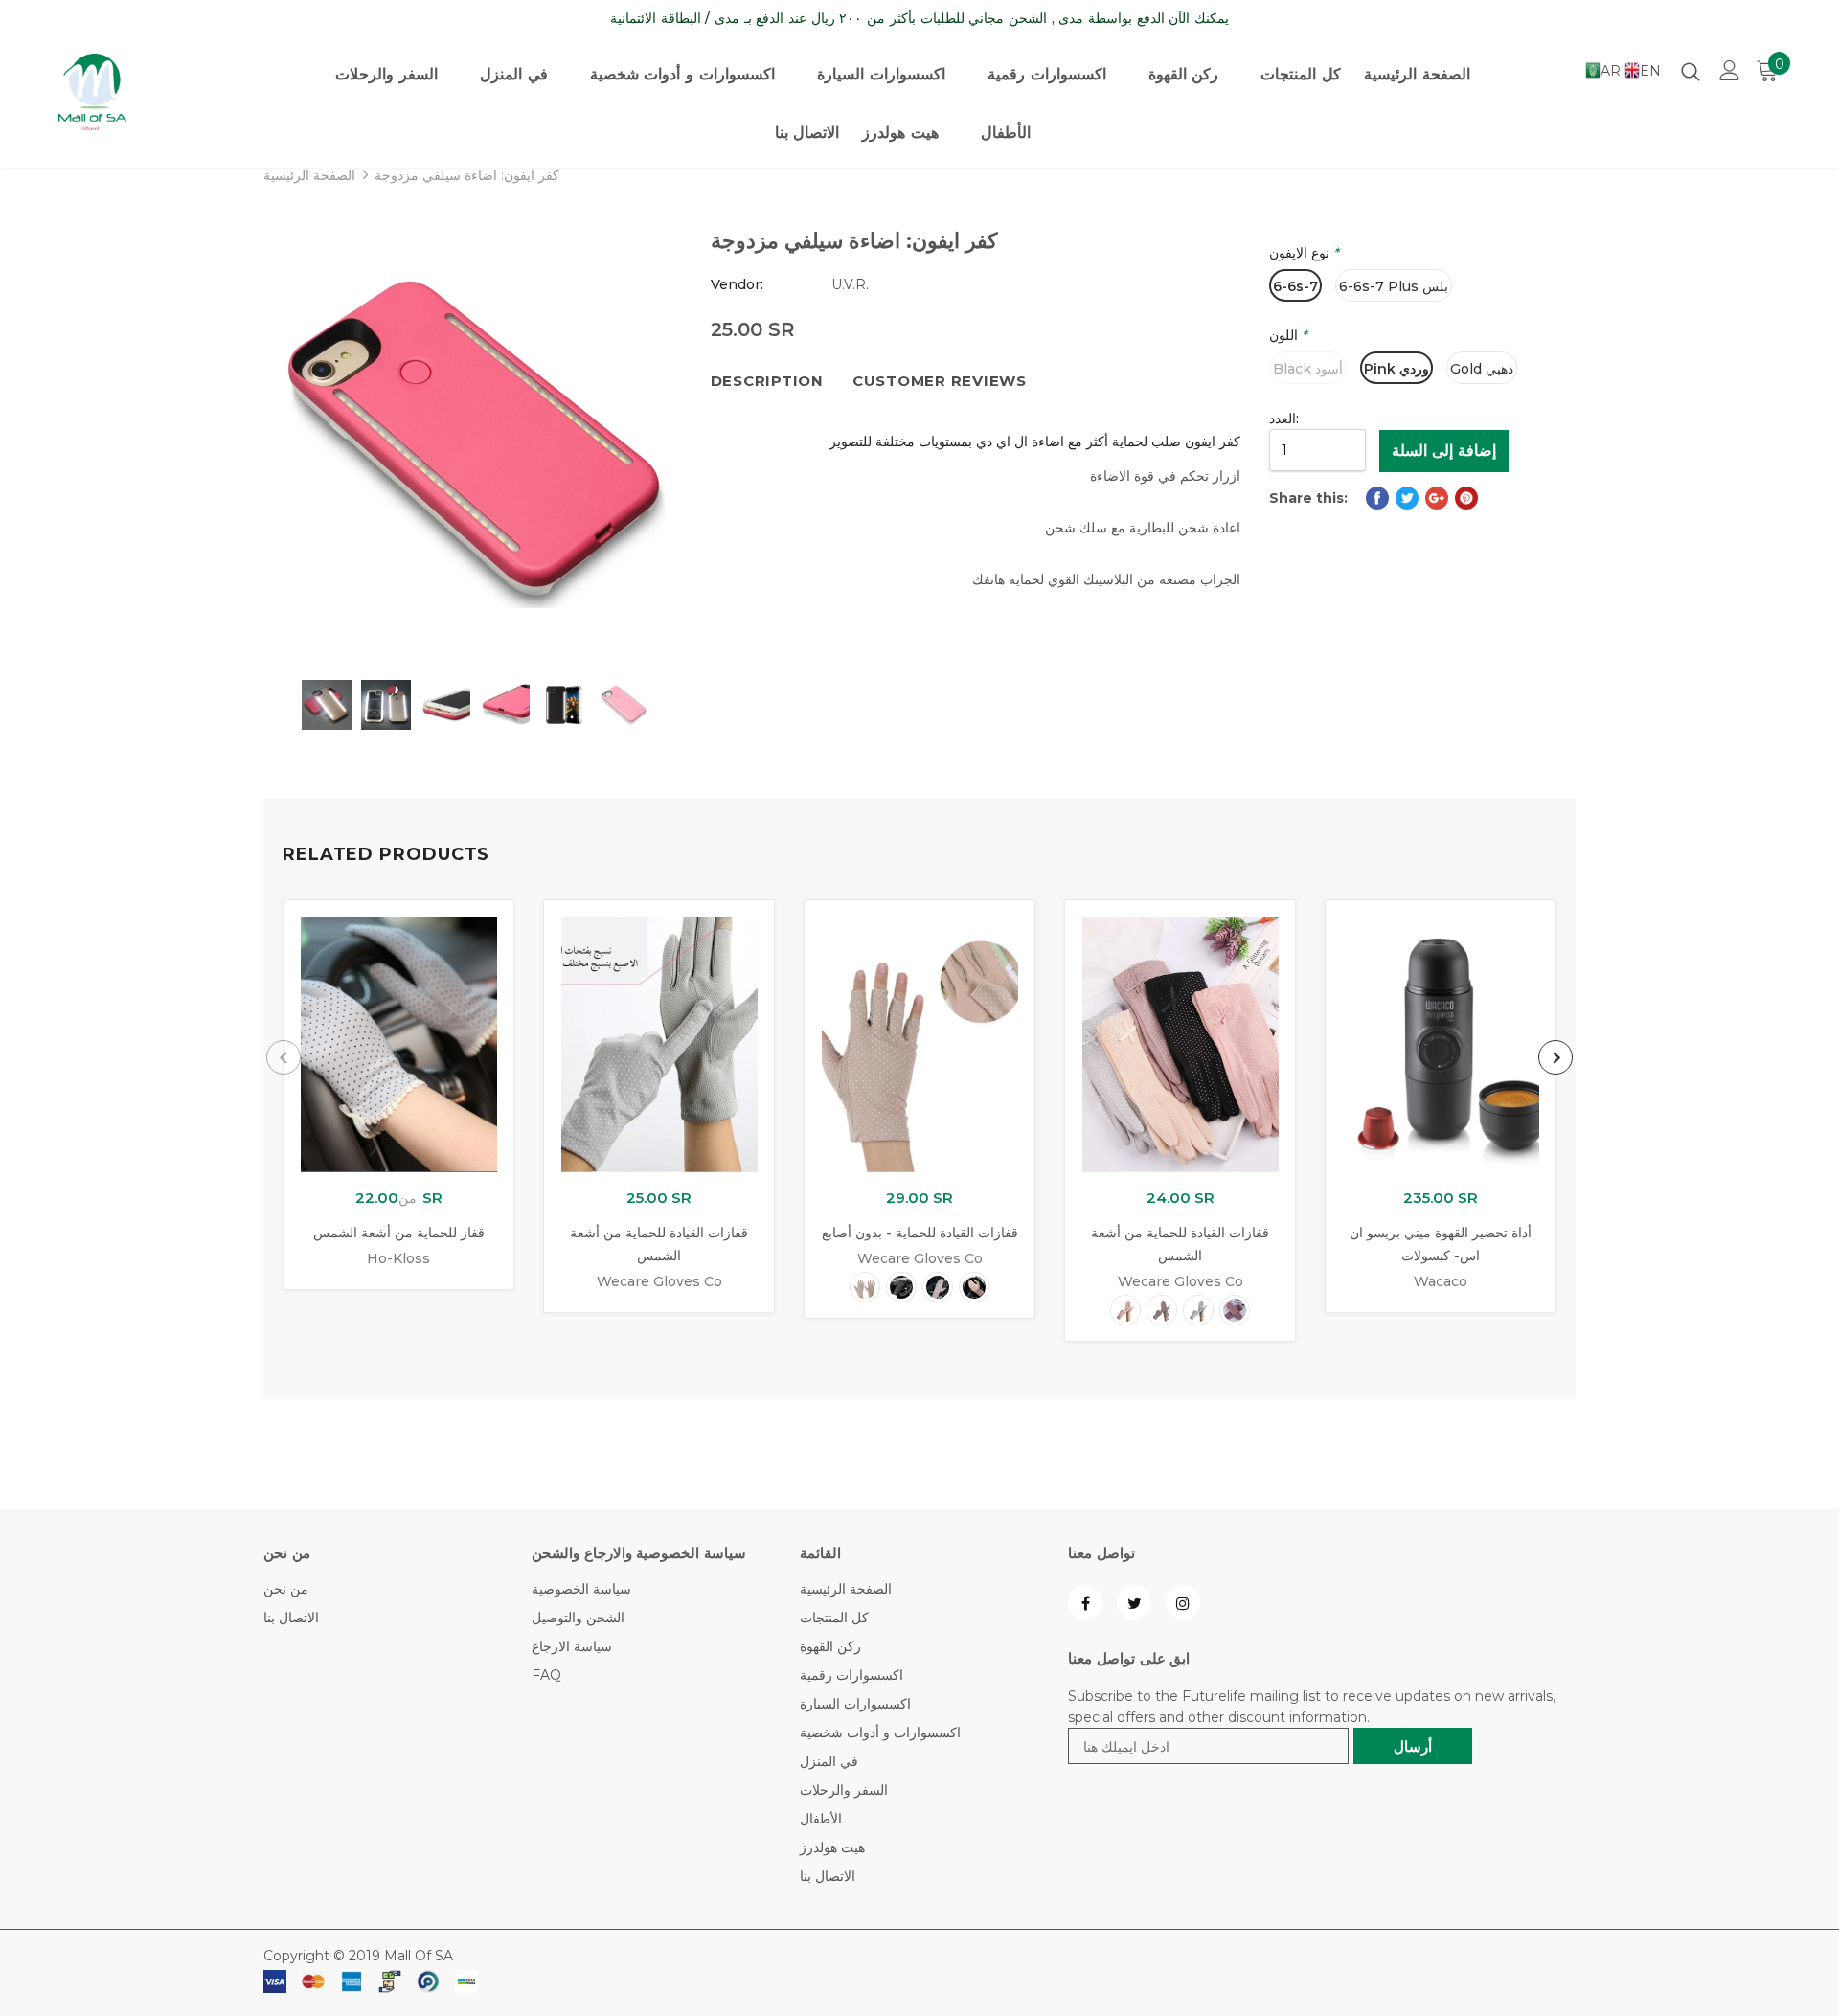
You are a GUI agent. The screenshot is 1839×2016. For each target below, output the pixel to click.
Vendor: (737, 284)
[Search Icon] (1691, 71)
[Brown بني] (1235, 1310)
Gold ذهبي (1482, 369)
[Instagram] (1183, 1602)
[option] (473, 442)
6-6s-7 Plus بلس (1394, 286)
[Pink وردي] (974, 1287)
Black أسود (1308, 369)
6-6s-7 (1295, 286)
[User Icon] (1730, 70)
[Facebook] (1085, 1602)
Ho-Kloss (398, 1258)
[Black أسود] (901, 1287)
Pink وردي (1396, 369)
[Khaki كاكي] (938, 1287)
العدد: (1284, 419)
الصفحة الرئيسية (309, 175)
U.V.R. (850, 284)
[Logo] (154, 92)
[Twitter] (1134, 1602)
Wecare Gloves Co (659, 1281)
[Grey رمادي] (1198, 1310)
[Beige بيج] (865, 1287)
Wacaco (1441, 1281)
